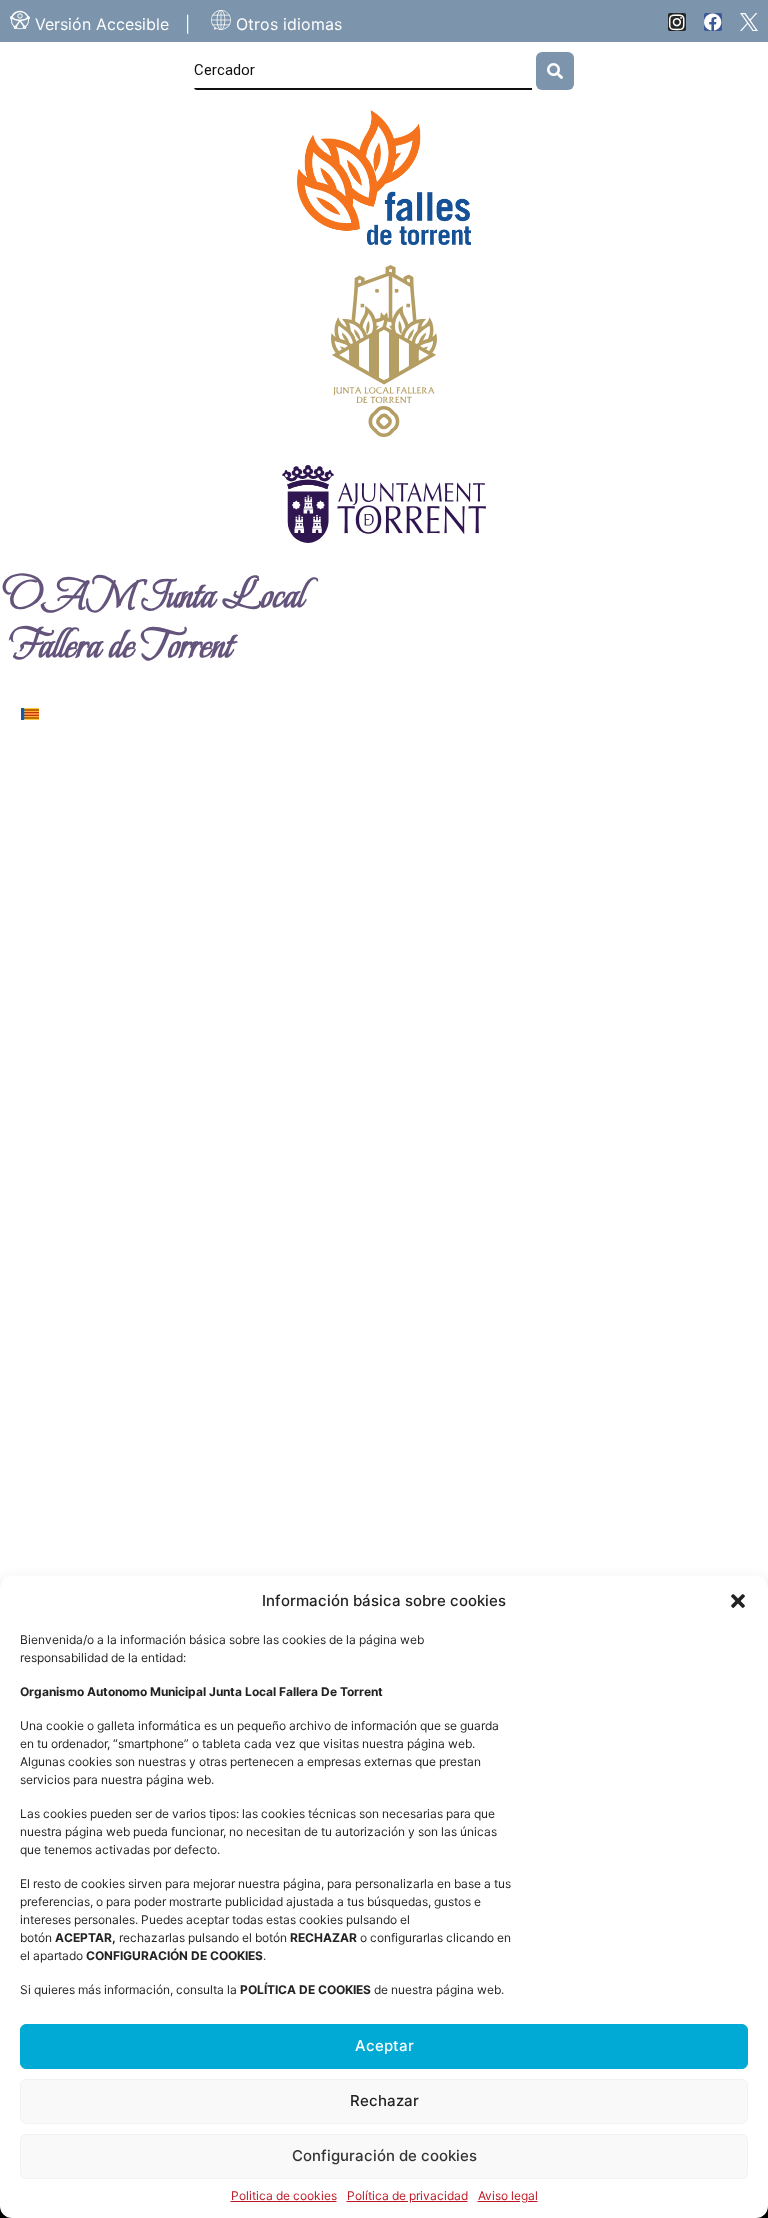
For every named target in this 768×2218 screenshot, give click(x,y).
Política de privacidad (407, 2196)
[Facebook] (713, 22)
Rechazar (384, 2100)
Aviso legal (508, 2196)
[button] (738, 1601)
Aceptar (384, 2045)
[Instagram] (677, 22)
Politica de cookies (284, 2196)
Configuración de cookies (384, 2155)
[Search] (555, 71)
